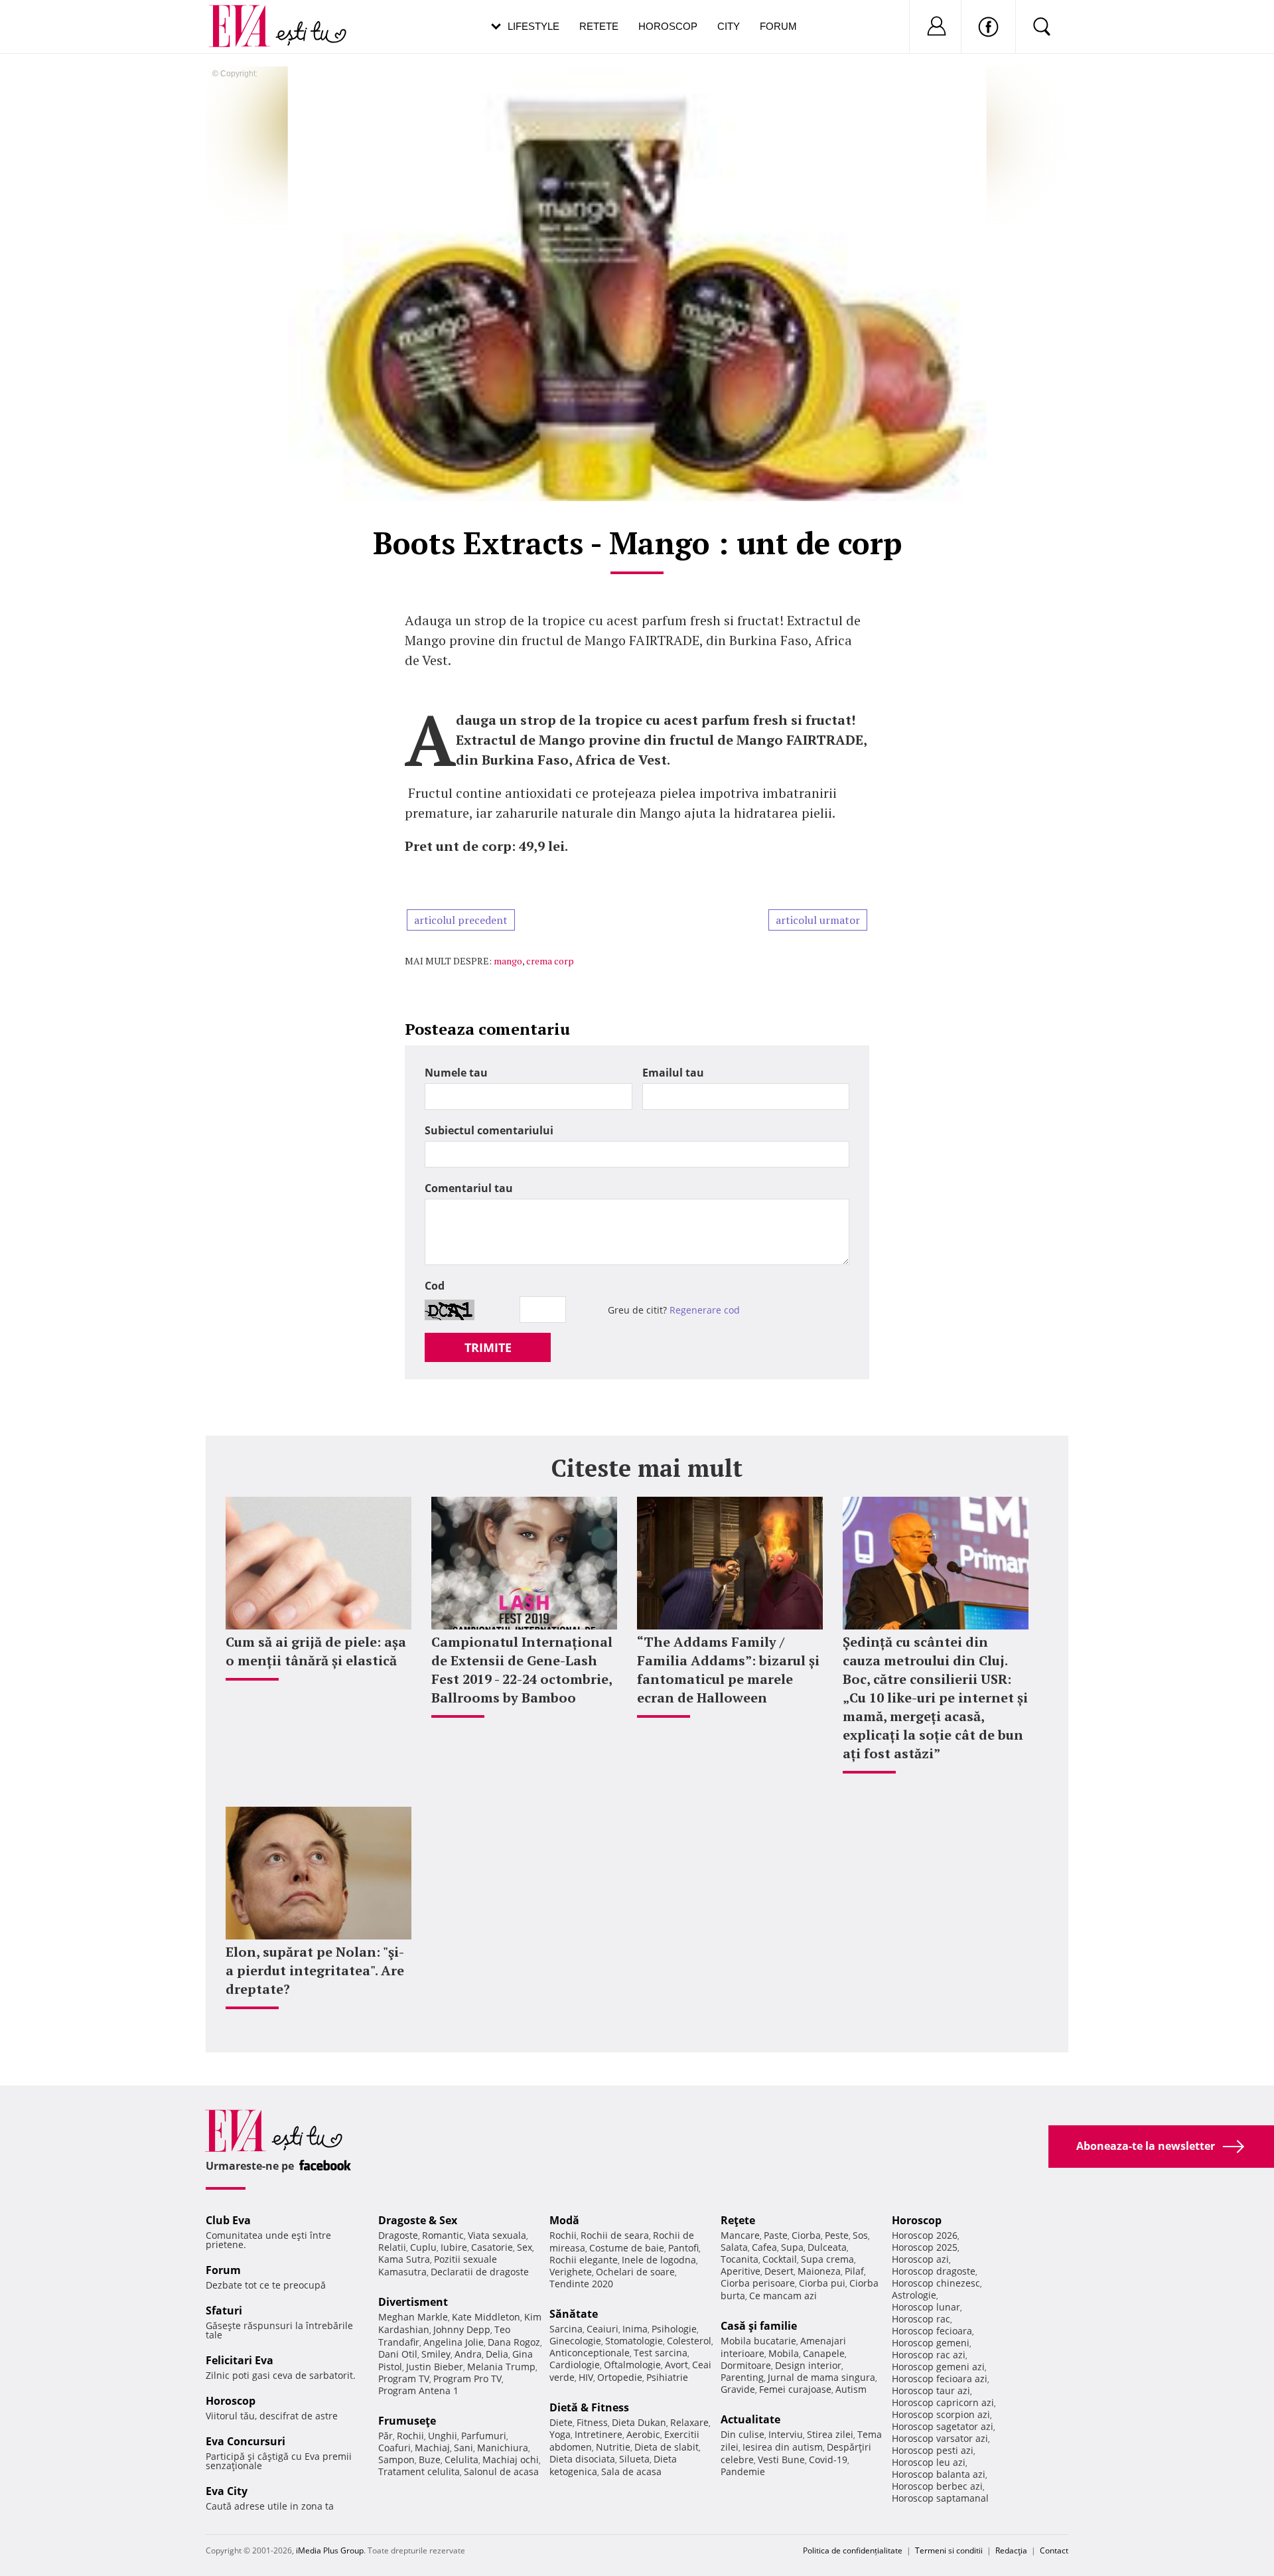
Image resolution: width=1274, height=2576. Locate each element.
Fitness (592, 2422)
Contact (1054, 2550)
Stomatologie (634, 2341)
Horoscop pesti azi (933, 2450)
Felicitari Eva (240, 2360)
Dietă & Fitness (589, 2407)
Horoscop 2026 (925, 2235)
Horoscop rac (921, 2319)
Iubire (454, 2247)
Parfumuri (484, 2436)
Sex (525, 2247)
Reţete (738, 2220)
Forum (778, 26)
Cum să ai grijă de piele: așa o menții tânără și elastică (316, 1651)
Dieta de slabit (667, 2447)
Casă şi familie (759, 2326)
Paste (776, 2235)
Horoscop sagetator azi (943, 2426)
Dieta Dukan (639, 2422)
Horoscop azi (920, 2259)
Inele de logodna (659, 2260)
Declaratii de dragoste (480, 2272)
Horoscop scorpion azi (941, 2414)
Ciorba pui (822, 2283)
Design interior (808, 2365)
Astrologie (914, 2295)
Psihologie (674, 2329)
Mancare (740, 2235)
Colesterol (689, 2341)
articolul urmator (818, 920)
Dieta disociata (582, 2459)
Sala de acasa (631, 2471)
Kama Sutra (404, 2259)
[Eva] (247, 16)
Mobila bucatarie (758, 2341)
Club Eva (228, 2220)
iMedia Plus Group (330, 2550)
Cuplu (423, 2247)
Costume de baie (627, 2248)
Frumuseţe (407, 2421)
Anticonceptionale (590, 2353)
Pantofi (683, 2248)
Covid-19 (828, 2460)
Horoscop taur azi (931, 2390)
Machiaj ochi (511, 2460)
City (729, 26)
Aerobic (643, 2434)
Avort (676, 2365)
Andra (468, 2354)
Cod (435, 1286)
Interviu (786, 2434)
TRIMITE (488, 1347)
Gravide (738, 2389)
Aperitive (741, 2271)
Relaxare (689, 2422)
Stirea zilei (830, 2434)
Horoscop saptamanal (940, 2498)
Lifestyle (533, 26)
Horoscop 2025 (925, 2247)
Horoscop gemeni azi (938, 2367)
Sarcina (566, 2329)
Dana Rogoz (514, 2342)
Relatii (392, 2247)
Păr (386, 2436)
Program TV (404, 2379)
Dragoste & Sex (418, 2220)
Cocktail (780, 2259)
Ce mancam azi (783, 2296)
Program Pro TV (467, 2379)
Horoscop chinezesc (936, 2283)
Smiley (436, 2354)
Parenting (742, 2377)
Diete (561, 2422)
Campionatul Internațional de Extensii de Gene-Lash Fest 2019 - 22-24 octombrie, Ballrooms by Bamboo (522, 1670)
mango (508, 961)
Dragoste (398, 2235)
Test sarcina (661, 2353)
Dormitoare (746, 2365)
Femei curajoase (795, 2389)
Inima (635, 2329)
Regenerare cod (705, 1310)
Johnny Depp (462, 2329)
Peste (837, 2235)
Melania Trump (501, 2367)
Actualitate (750, 2419)
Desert (779, 2271)
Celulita (461, 2460)
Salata (734, 2247)
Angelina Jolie (454, 2342)
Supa (792, 2247)
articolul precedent (461, 920)
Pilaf (854, 2271)
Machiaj (432, 2448)
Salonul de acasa (501, 2471)
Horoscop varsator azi (940, 2438)
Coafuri (394, 2448)
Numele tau (456, 1073)
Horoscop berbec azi (937, 2486)
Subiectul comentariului (489, 1130)
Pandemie (743, 2471)
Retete (599, 26)
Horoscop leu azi (929, 2462)
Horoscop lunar (926, 2307)
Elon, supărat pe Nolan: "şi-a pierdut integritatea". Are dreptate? (315, 1970)
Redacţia (1011, 2550)
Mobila (784, 2353)
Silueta (634, 2459)
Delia (497, 2354)
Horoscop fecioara (932, 2331)
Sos (860, 2235)
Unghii (443, 2436)
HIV (586, 2377)
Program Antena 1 (418, 2390)
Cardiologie (575, 2365)
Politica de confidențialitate (853, 2550)
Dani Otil (398, 2354)
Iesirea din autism (783, 2447)
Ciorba (806, 2235)
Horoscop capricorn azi (943, 2402)
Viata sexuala (497, 2235)
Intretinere (599, 2434)
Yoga (560, 2434)
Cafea (764, 2247)
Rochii (410, 2436)
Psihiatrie (667, 2377)
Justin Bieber (435, 2367)
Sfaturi (224, 2311)
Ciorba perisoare (758, 2283)
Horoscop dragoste (934, 2271)
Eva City (227, 2491)
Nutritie (613, 2447)
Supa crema (827, 2259)
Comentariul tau (469, 1188)
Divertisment (413, 2302)
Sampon (396, 2460)
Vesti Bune (781, 2460)
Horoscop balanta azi (939, 2474)
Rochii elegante (584, 2260)
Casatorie (492, 2247)
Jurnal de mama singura (821, 2377)
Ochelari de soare (635, 2272)
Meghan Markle (413, 2317)
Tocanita (740, 2259)
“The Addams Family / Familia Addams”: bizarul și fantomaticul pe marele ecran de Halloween (728, 1670)
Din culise (743, 2434)
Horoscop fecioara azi (940, 2379)
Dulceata (827, 2247)
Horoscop (668, 26)
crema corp (550, 961)
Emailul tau (673, 1073)
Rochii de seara (615, 2235)
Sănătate (574, 2314)
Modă (564, 2220)
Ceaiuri (602, 2329)
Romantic (443, 2235)
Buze (430, 2460)
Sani (463, 2448)
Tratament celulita (419, 2471)
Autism (851, 2389)
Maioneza (819, 2271)
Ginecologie (575, 2341)
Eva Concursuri (246, 2441)
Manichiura (503, 2448)
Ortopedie (620, 2377)
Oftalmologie (632, 2365)
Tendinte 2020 (581, 2284)
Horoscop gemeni (931, 2343)
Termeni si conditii (949, 2550)
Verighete (571, 2272)
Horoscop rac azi (929, 2355)
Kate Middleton (486, 2317)
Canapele (824, 2353)
